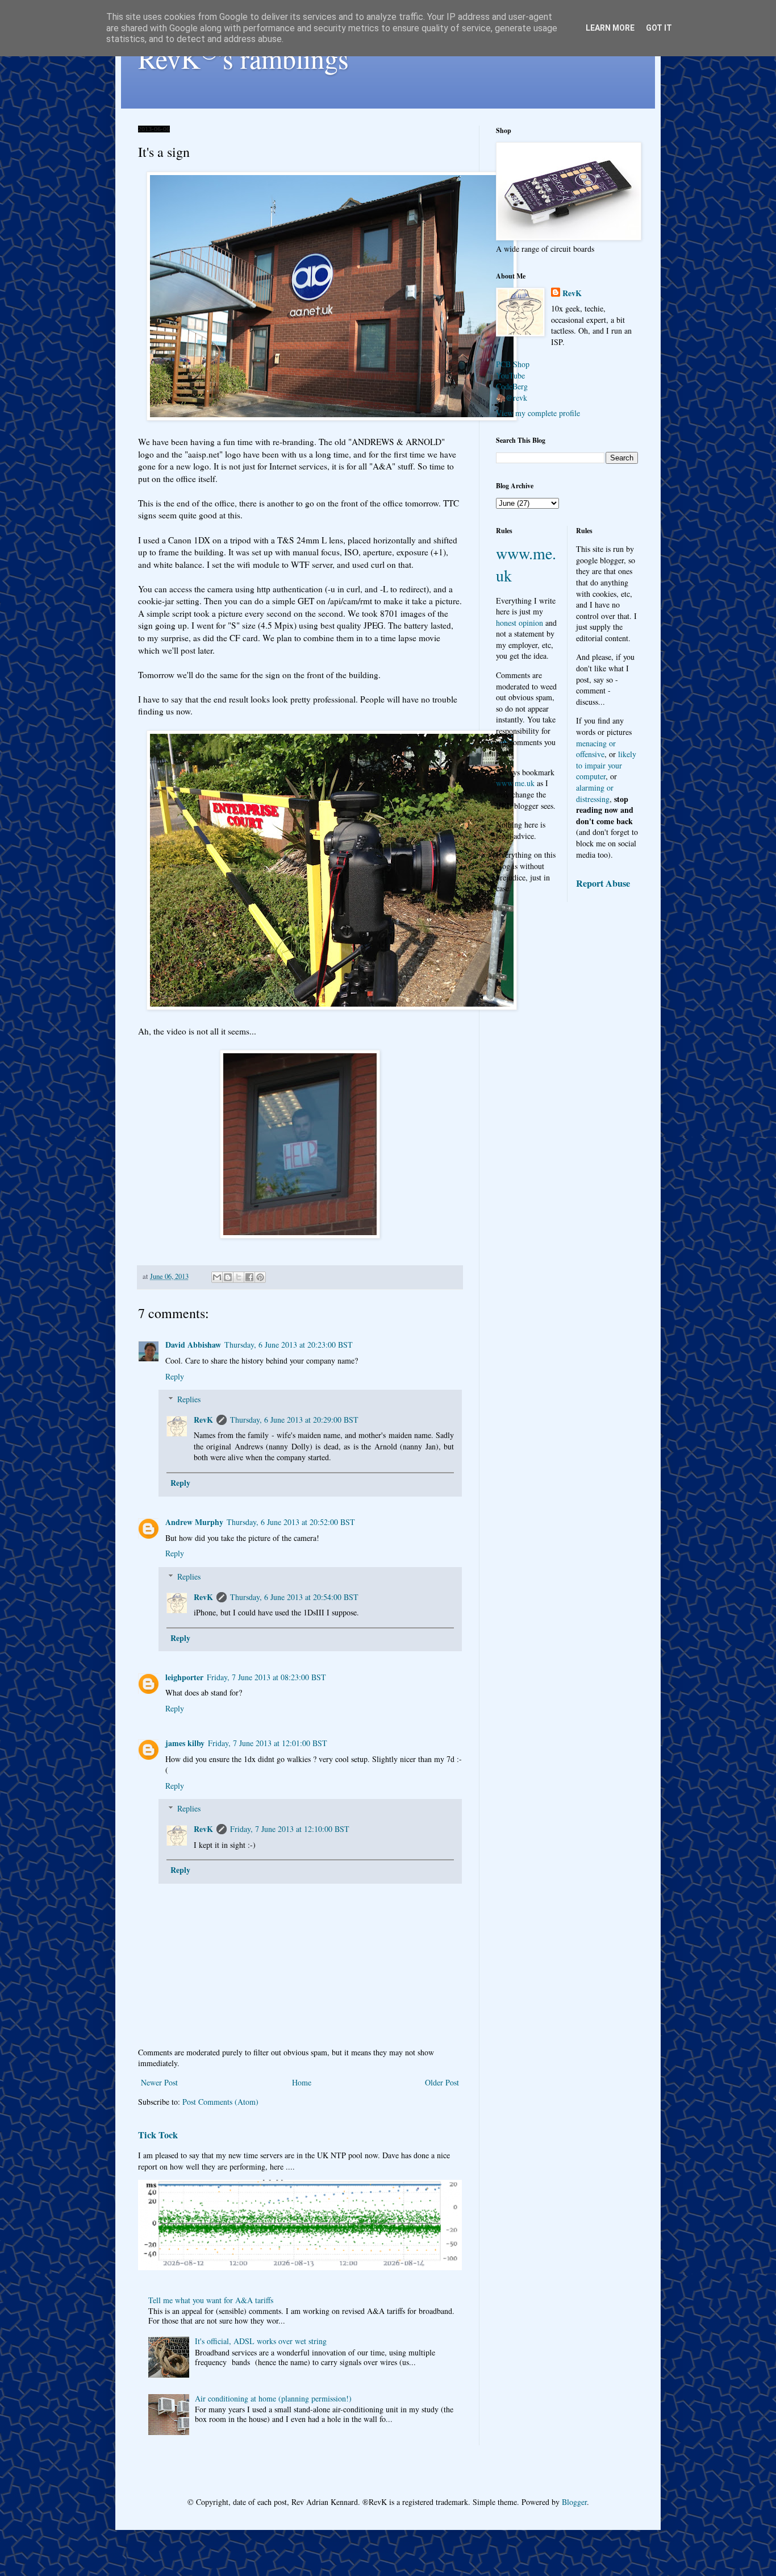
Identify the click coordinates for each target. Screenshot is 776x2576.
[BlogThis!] (228, 1277)
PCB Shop (513, 364)
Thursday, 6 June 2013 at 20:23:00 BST (289, 1345)
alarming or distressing (595, 793)
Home (302, 2082)
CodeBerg (512, 386)
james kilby (185, 1743)
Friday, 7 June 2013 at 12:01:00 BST (268, 1743)
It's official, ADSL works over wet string (261, 2341)
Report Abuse (603, 883)
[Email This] (217, 1277)
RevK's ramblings (243, 58)
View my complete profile (538, 413)
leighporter (184, 1677)
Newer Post (159, 2082)
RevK (203, 1420)
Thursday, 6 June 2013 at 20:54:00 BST (294, 1597)
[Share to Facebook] (249, 1277)
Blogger (574, 2502)
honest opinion (520, 623)
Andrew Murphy (194, 1522)
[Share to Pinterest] (260, 1277)
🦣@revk (512, 398)
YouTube (510, 375)
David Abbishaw (193, 1345)
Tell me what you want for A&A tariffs (211, 2300)
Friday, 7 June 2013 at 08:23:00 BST (266, 1677)
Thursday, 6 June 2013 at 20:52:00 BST (291, 1522)
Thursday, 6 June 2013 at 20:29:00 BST (294, 1420)
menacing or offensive (596, 749)
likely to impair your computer (606, 765)
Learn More (610, 28)
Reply (175, 1376)
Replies (189, 1399)
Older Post (442, 2082)
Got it (659, 28)
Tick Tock (158, 2135)
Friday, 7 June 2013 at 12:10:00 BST (290, 1829)
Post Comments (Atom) (220, 2102)
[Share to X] (239, 1277)
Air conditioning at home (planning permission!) (273, 2398)
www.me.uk (515, 783)
